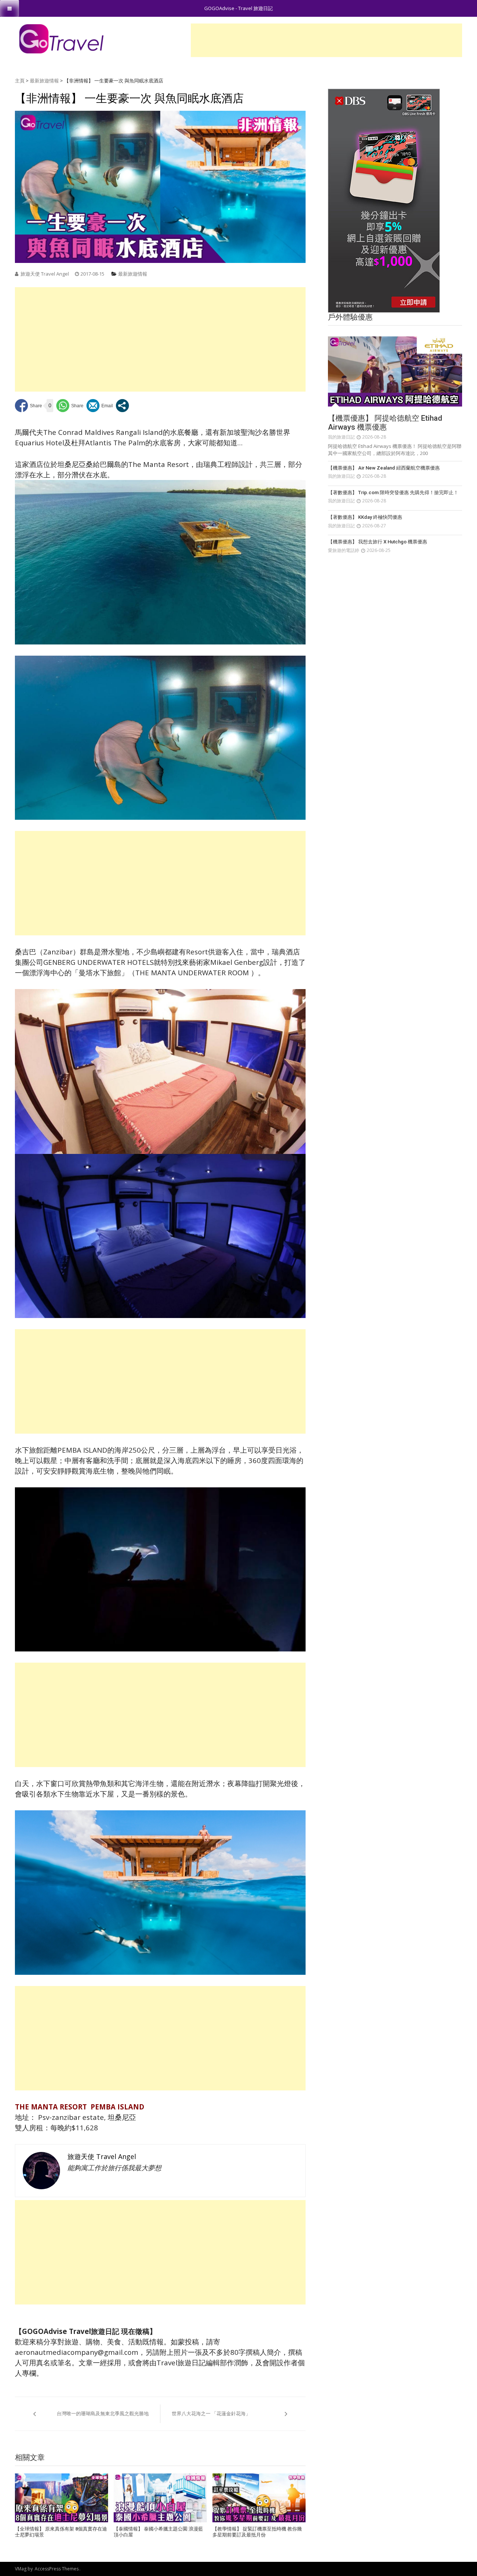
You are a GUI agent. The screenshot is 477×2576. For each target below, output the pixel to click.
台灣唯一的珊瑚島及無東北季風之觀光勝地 (103, 2413)
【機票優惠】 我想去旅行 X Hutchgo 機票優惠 (378, 542)
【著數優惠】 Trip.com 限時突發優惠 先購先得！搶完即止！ (393, 492)
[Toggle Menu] (10, 8)
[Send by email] (100, 406)
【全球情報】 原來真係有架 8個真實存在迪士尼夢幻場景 (61, 2532)
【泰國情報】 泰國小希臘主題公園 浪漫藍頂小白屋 (158, 2532)
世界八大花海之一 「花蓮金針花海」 (211, 2413)
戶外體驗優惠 (350, 317)
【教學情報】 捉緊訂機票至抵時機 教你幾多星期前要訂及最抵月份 (257, 2532)
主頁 (20, 81)
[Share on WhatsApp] (70, 406)
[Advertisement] (326, 40)
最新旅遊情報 (44, 81)
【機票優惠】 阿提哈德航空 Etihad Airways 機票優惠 (385, 423)
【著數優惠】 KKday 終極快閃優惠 (365, 517)
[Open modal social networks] (122, 406)
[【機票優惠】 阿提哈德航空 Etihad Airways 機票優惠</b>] (395, 371)
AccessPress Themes (57, 2569)
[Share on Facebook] (29, 406)
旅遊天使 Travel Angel (45, 274)
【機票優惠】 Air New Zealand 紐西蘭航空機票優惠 (384, 468)
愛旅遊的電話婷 (344, 550)
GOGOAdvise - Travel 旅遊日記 (238, 8)
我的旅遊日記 (341, 437)
